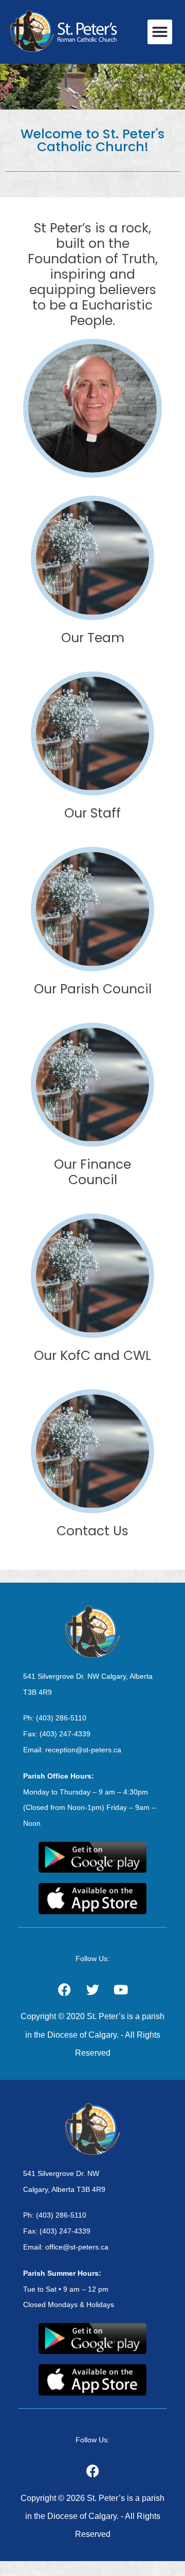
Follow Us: (92, 1958)
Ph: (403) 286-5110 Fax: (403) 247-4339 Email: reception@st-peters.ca (72, 1734)
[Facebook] (92, 2471)
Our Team (93, 638)
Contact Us (92, 1531)
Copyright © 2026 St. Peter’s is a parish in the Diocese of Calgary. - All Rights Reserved (92, 2516)
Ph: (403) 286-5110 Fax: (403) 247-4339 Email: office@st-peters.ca (66, 2231)
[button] (160, 32)
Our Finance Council (92, 1172)
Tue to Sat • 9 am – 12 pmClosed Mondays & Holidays (69, 2289)
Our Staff (92, 813)
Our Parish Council (93, 989)
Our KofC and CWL (92, 1356)
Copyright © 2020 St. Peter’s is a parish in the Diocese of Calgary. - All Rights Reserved (92, 2034)
